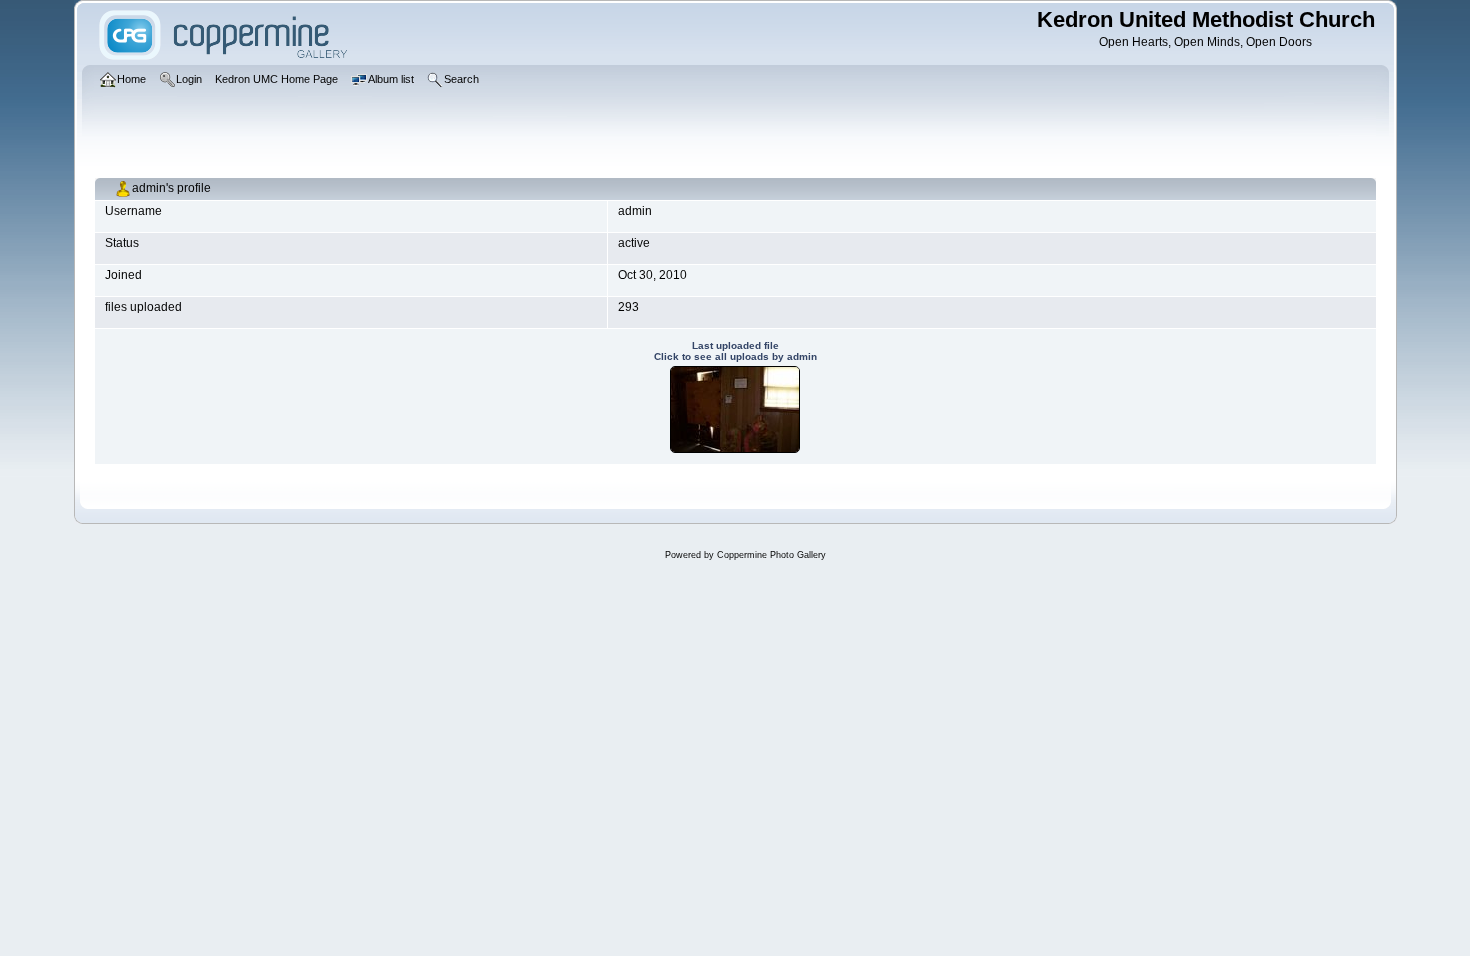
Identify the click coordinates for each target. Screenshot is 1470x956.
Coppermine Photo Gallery (771, 555)
